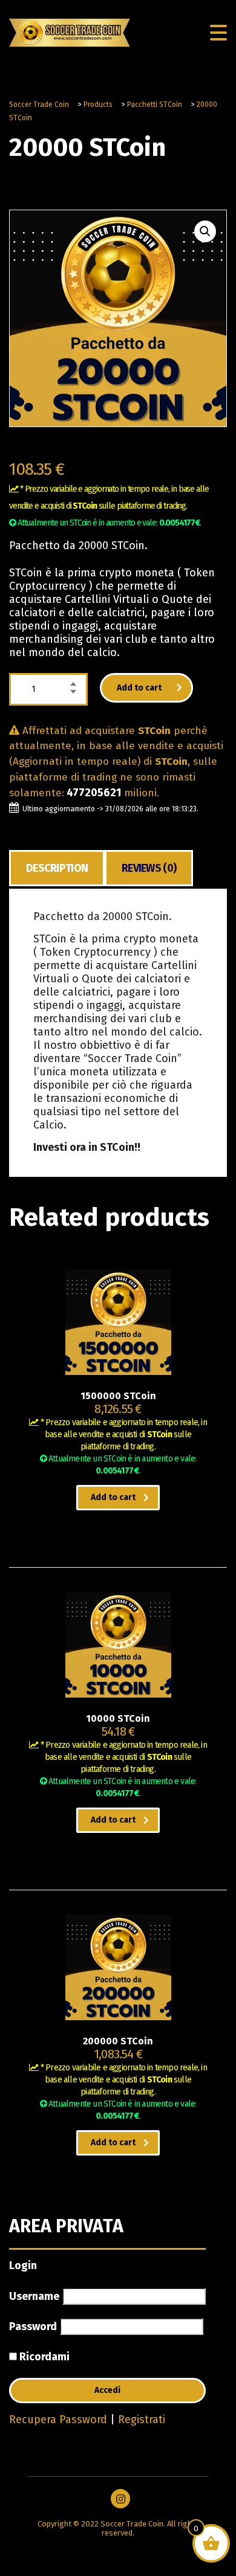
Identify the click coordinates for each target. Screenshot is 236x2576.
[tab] (57, 868)
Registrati (142, 2420)
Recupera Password (58, 2420)
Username (34, 2296)
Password (33, 2326)
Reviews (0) (149, 868)
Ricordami (43, 2357)
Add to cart (139, 688)
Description (57, 868)
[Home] (70, 32)
